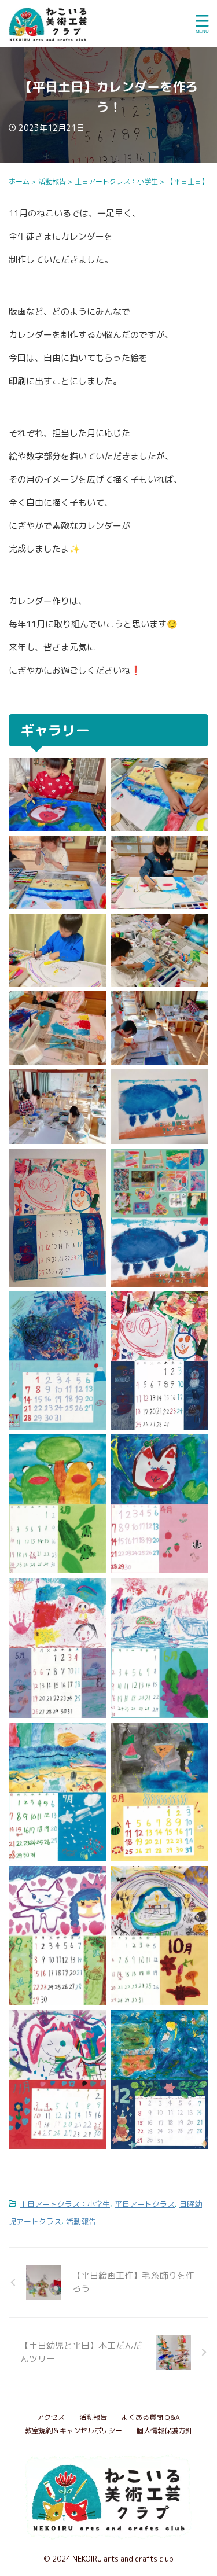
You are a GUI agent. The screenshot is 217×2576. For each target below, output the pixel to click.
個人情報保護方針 (164, 2430)
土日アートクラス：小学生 (65, 2204)
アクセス (51, 2417)
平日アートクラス (145, 2204)
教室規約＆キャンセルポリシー (73, 2430)
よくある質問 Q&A (151, 2417)
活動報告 (81, 2221)
